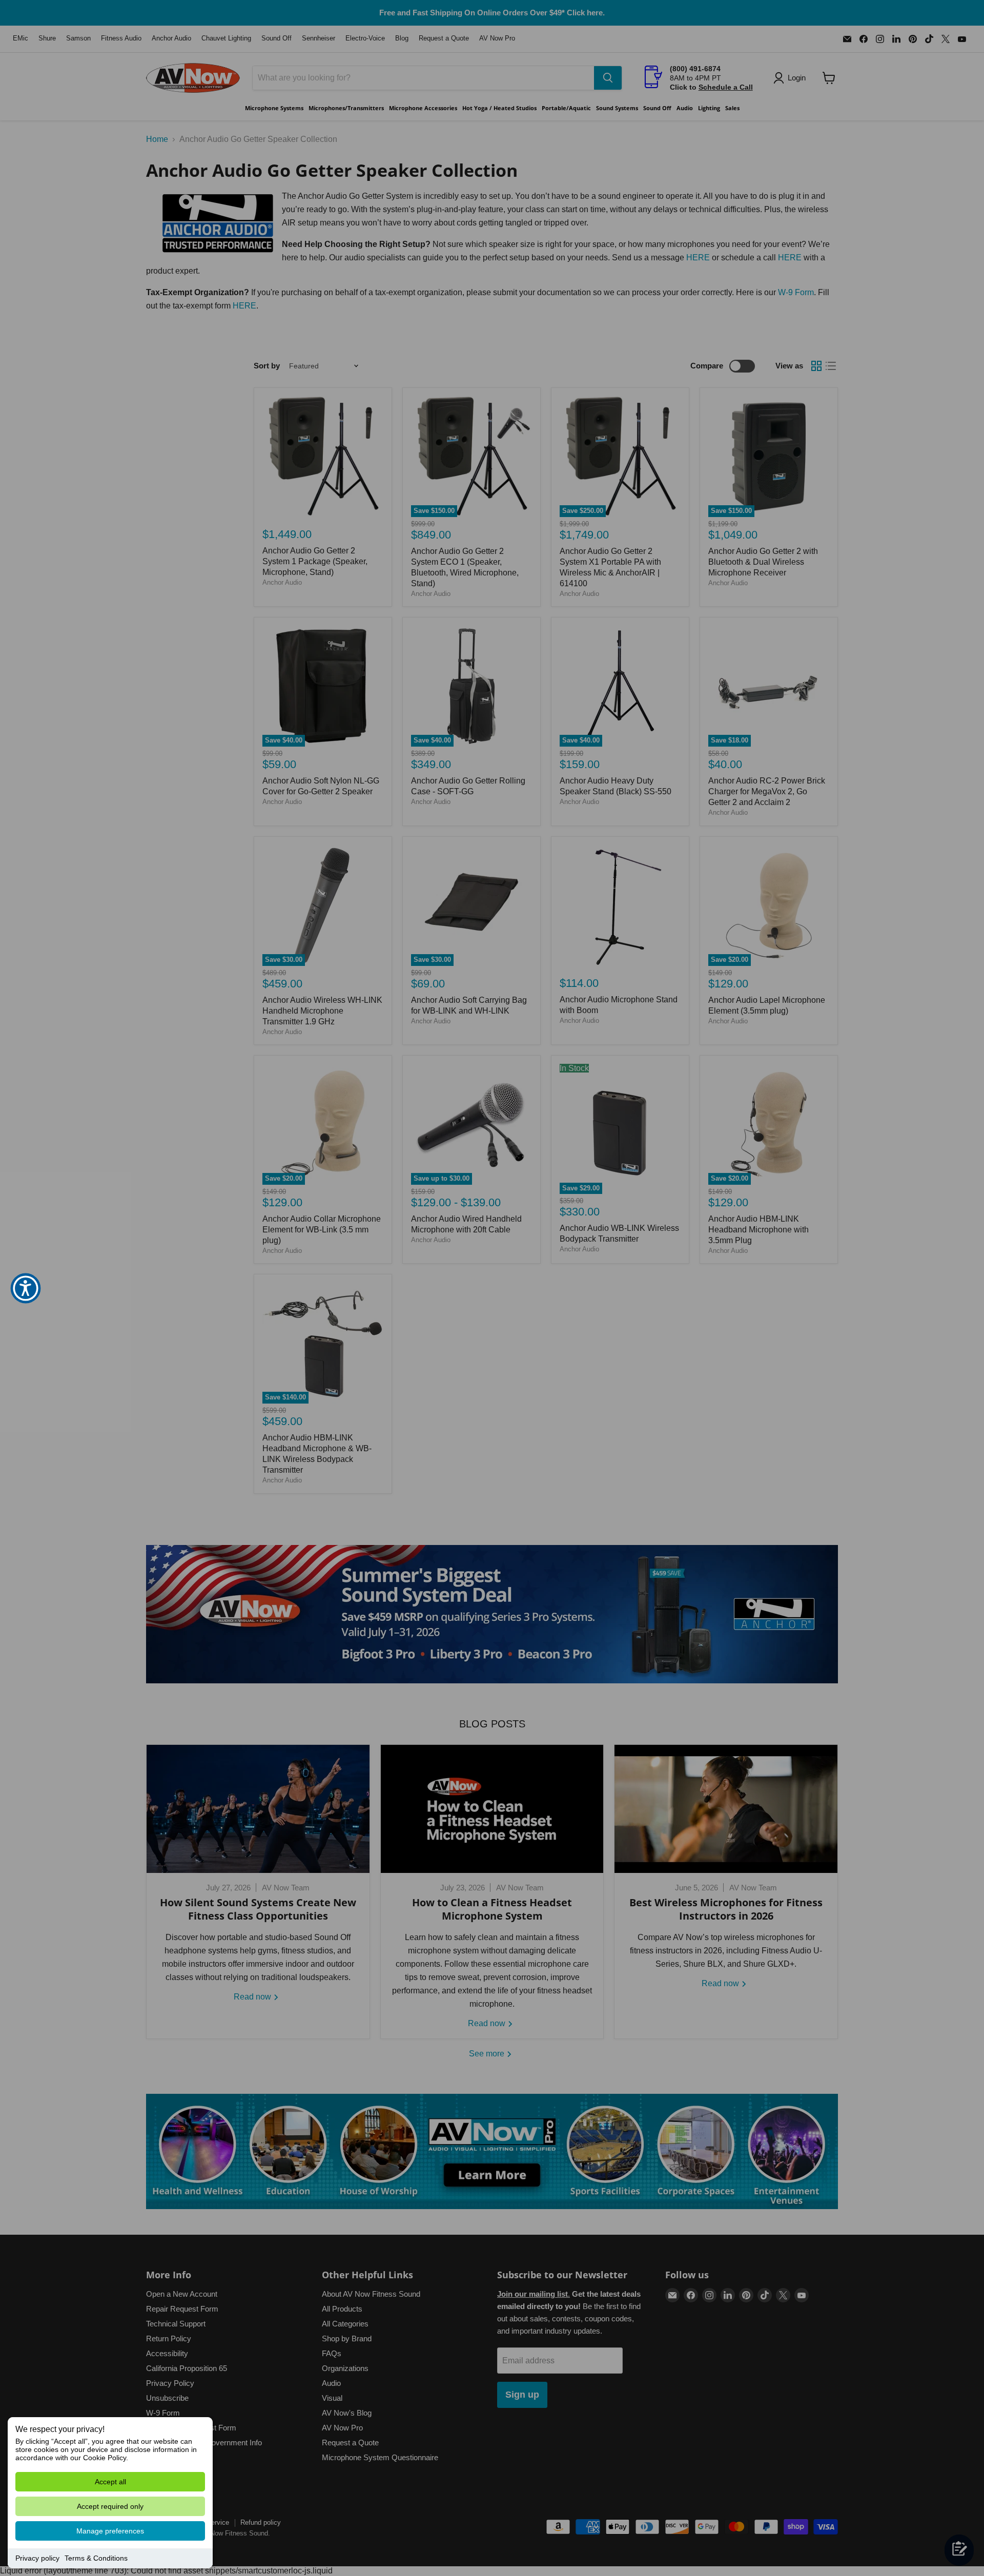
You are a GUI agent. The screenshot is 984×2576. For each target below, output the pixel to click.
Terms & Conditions (96, 2558)
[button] (26, 1288)
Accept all (110, 2482)
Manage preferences (110, 2531)
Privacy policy (37, 2558)
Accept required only (110, 2506)
